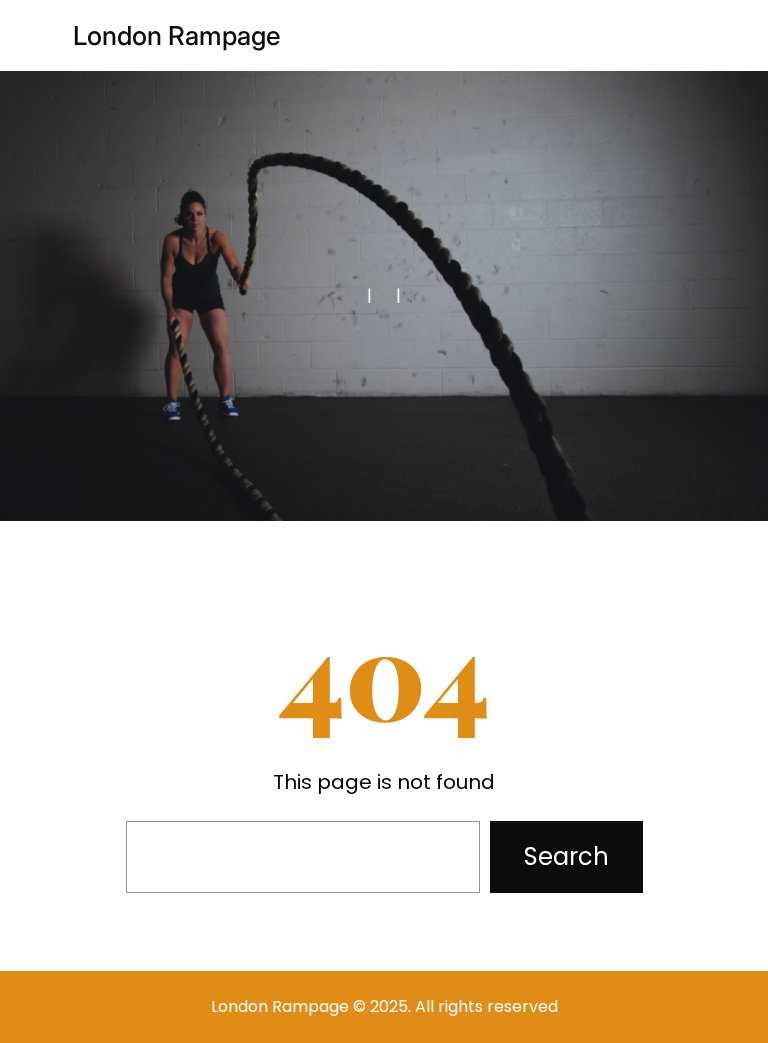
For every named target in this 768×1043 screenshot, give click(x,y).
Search (566, 856)
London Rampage (177, 35)
